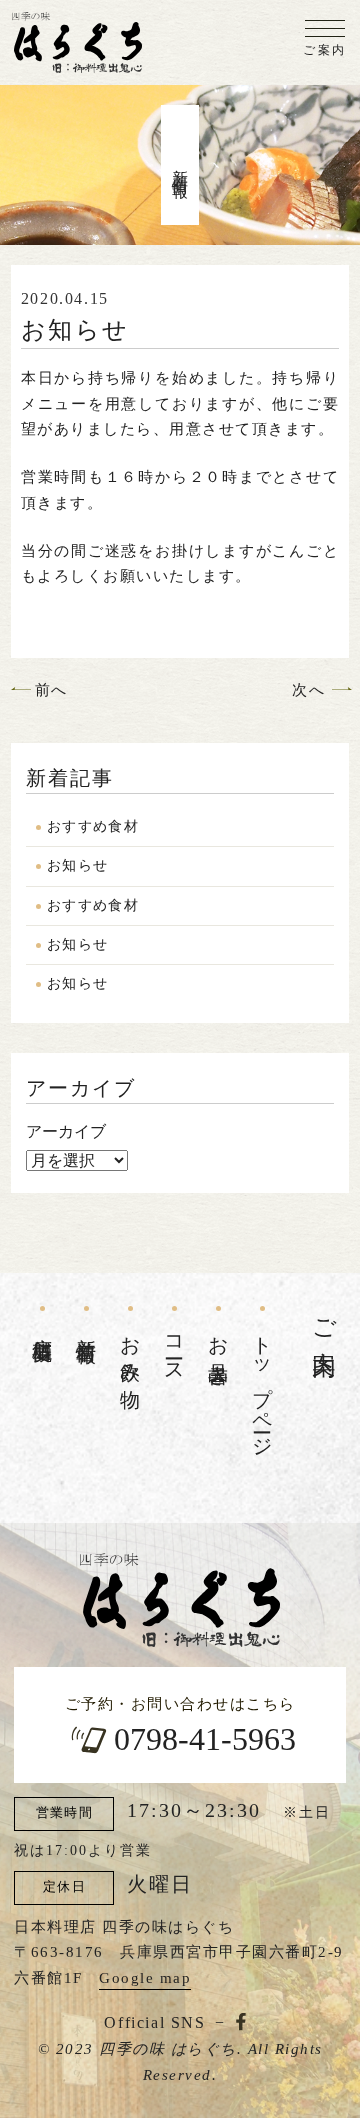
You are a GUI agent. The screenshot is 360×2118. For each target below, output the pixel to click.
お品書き (219, 1350)
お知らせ (78, 865)
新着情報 (87, 1327)
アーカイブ (66, 1131)
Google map (145, 1978)
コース (175, 1349)
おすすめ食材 (93, 826)
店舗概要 (43, 1327)
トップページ (263, 1386)
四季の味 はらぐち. (170, 2049)
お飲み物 (131, 1350)
